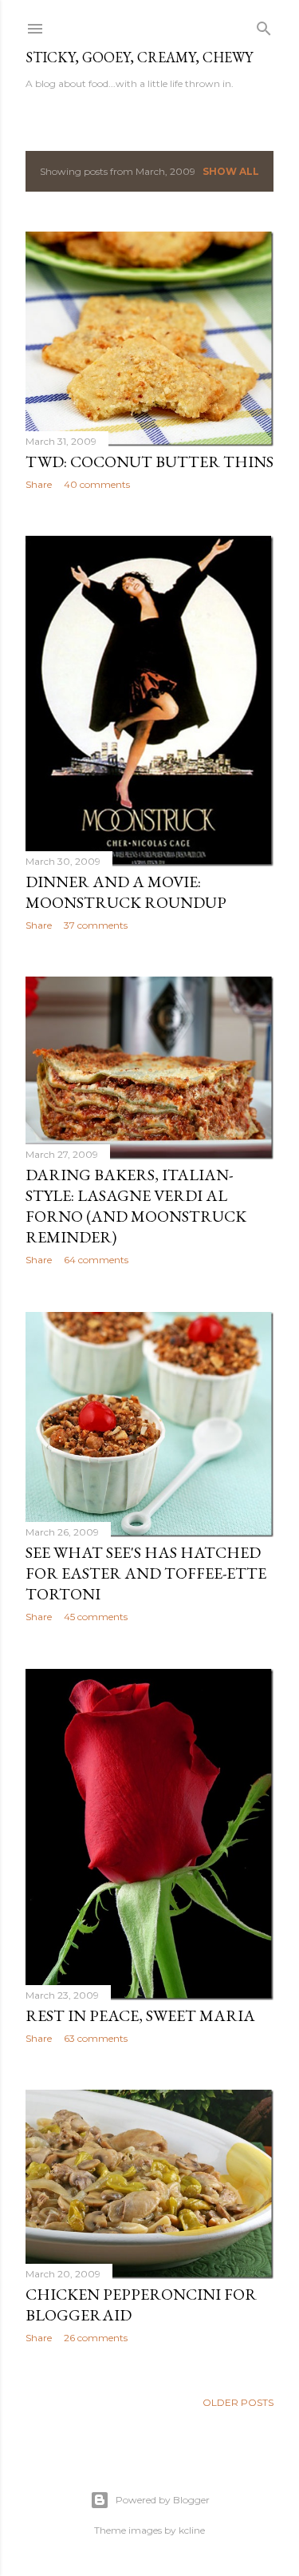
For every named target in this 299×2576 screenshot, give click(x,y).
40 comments (97, 484)
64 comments (96, 1260)
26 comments (96, 2338)
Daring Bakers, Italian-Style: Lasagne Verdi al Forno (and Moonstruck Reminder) (136, 1206)
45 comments (96, 1617)
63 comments (96, 2038)
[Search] (264, 25)
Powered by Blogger (163, 2500)
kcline (192, 2530)
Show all (231, 171)
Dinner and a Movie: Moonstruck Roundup (126, 892)
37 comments (96, 925)
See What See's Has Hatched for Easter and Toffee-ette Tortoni (146, 1573)
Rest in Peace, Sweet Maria (140, 2015)
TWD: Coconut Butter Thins (149, 462)
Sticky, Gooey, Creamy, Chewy (139, 57)
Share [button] (39, 484)
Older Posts (238, 2402)
